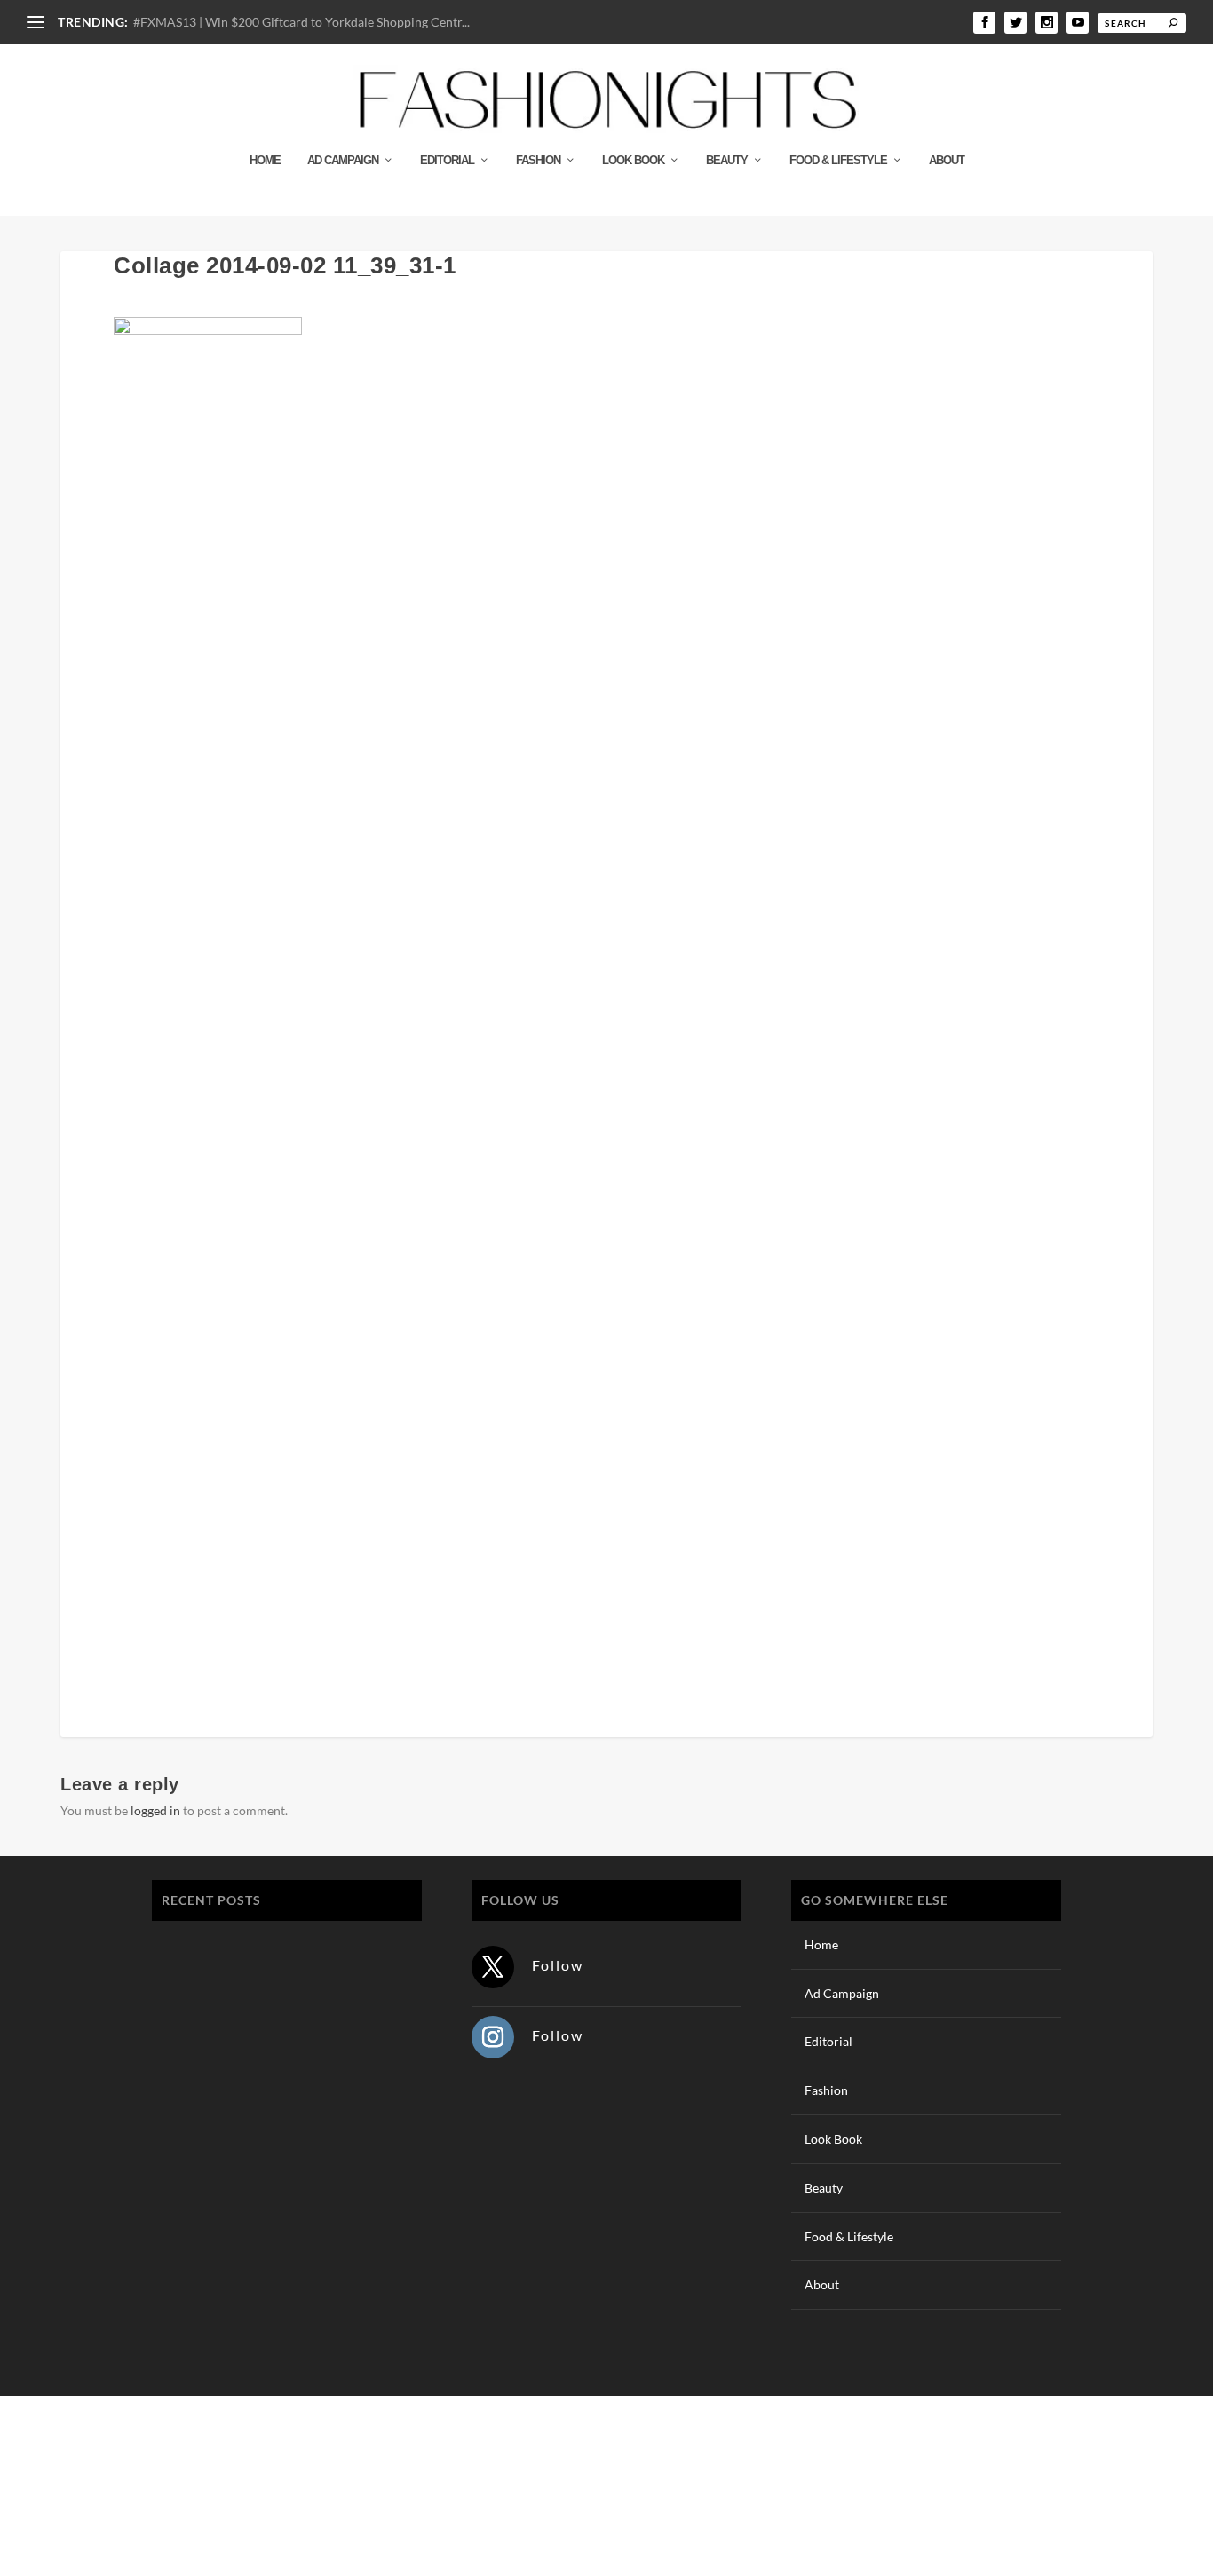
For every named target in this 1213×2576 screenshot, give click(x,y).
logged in (155, 1810)
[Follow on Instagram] (493, 2037)
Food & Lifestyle (838, 160)
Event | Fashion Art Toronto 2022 (260, 1944)
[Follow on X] (493, 1967)
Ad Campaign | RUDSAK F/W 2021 (266, 2311)
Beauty (727, 160)
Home (265, 160)
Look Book (633, 160)
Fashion (538, 160)
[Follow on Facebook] (965, 2482)
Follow (558, 1965)
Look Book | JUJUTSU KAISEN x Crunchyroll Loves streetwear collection (278, 2036)
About (947, 160)
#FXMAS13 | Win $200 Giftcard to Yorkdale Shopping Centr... (301, 22)
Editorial (447, 160)
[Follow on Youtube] (1072, 2482)
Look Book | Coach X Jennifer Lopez (270, 2227)
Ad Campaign (343, 160)
